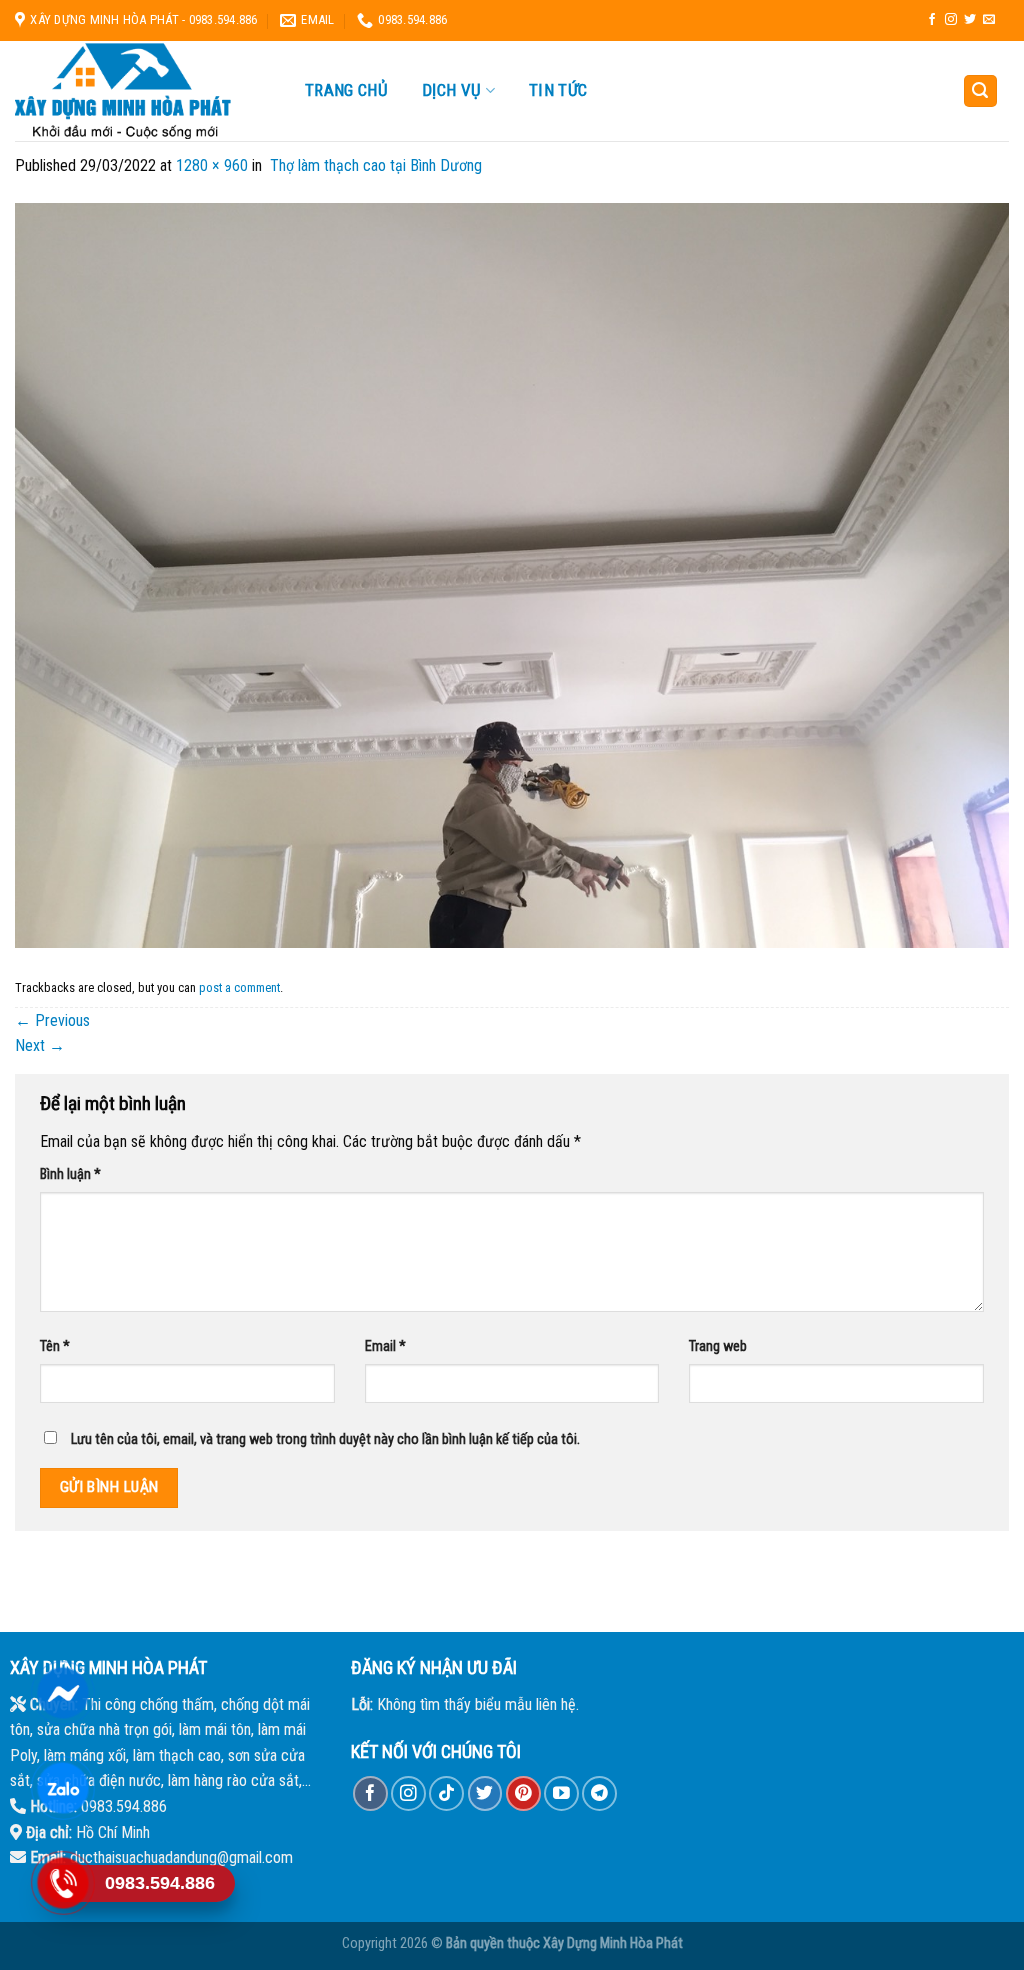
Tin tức (558, 90)
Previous (52, 1020)
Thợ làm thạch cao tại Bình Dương (374, 165)
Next (40, 1045)
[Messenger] (62, 1693)
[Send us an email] (989, 20)
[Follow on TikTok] (446, 1793)
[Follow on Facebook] (932, 20)
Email (385, 1346)
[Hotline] (62, 1883)
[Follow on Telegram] (599, 1793)
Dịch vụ (451, 90)
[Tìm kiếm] (981, 91)
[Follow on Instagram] (951, 20)
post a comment (239, 987)
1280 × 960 (212, 165)
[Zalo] (62, 1788)
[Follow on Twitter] (970, 20)
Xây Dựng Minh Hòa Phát (613, 1943)
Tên (55, 1346)
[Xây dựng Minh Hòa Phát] (140, 91)
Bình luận (70, 1174)
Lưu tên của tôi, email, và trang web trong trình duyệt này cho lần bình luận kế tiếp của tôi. (325, 1439)
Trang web (718, 1346)
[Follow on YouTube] (561, 1793)
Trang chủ (346, 90)
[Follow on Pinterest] (523, 1793)
